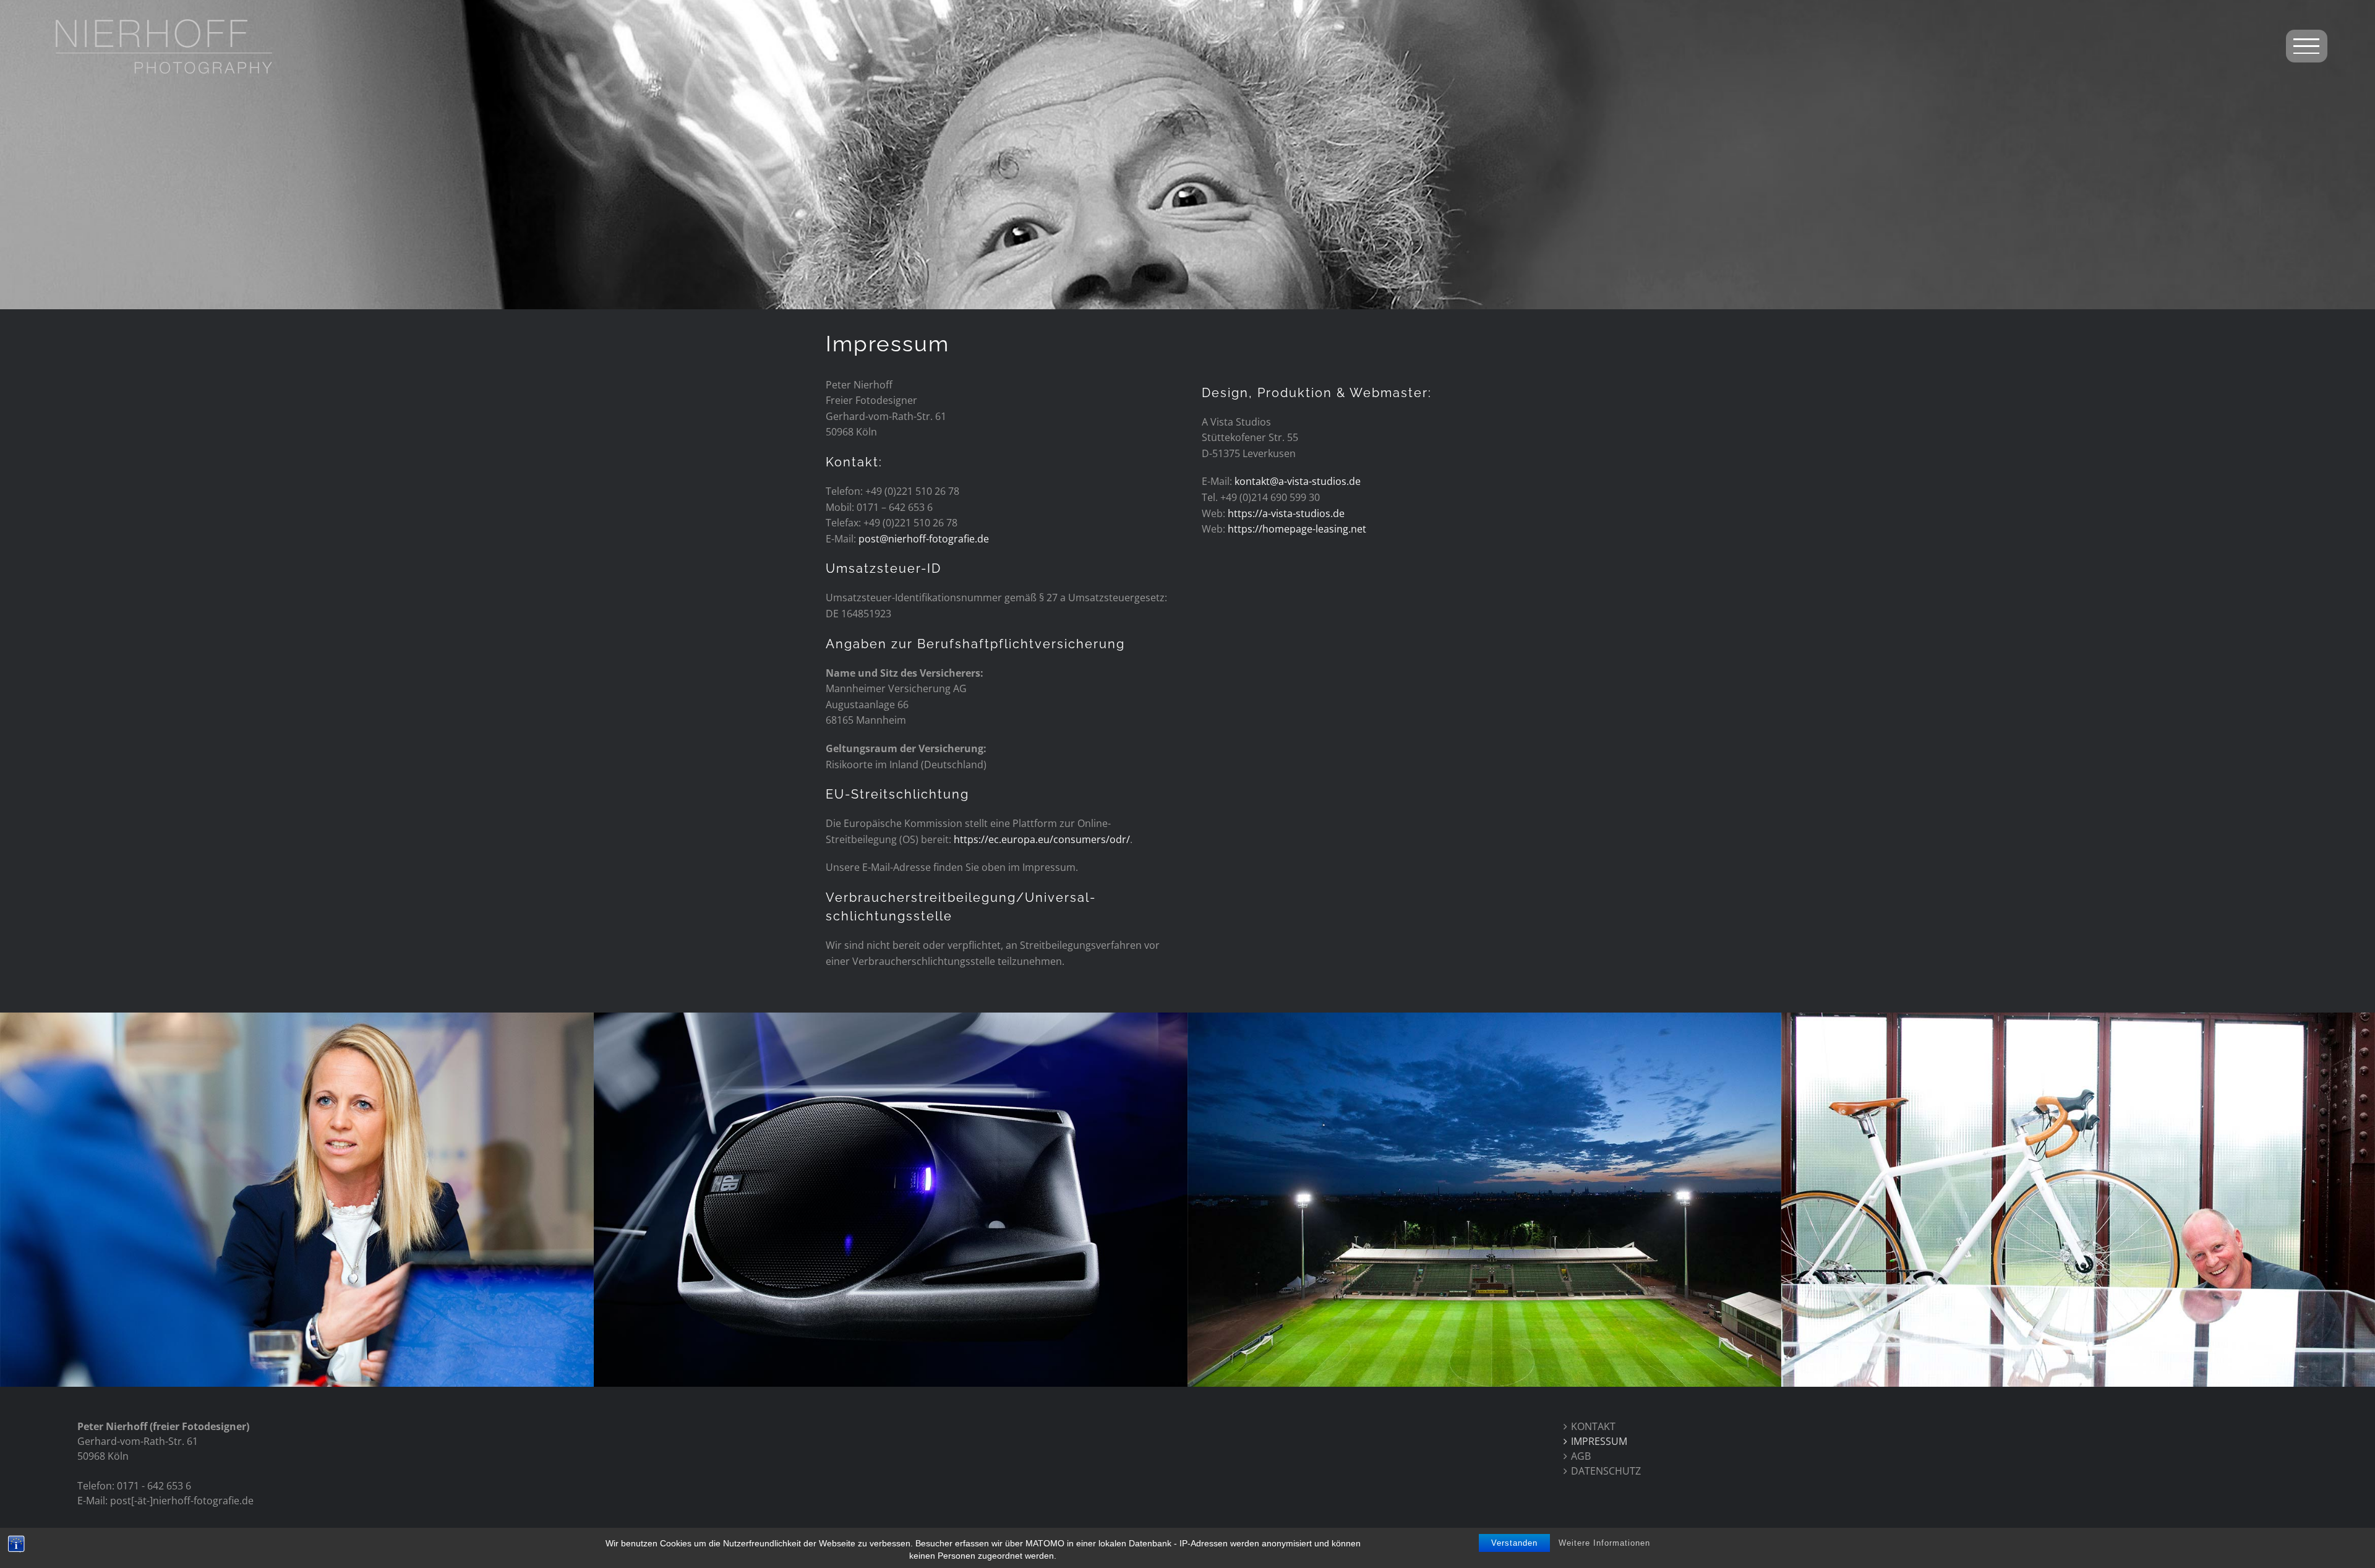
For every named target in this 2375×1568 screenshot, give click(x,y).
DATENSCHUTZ (1606, 1471)
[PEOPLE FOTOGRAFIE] (297, 1200)
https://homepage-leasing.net (1297, 529)
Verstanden (1514, 1543)
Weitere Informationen (1604, 1543)
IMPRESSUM (1599, 1441)
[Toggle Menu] (2307, 46)
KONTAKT (1593, 1426)
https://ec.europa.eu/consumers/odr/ (1042, 839)
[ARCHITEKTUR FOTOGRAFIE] (1484, 1200)
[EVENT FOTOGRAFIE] (2078, 1200)
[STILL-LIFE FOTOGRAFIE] (891, 1200)
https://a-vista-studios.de (1286, 513)
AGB (1581, 1456)
